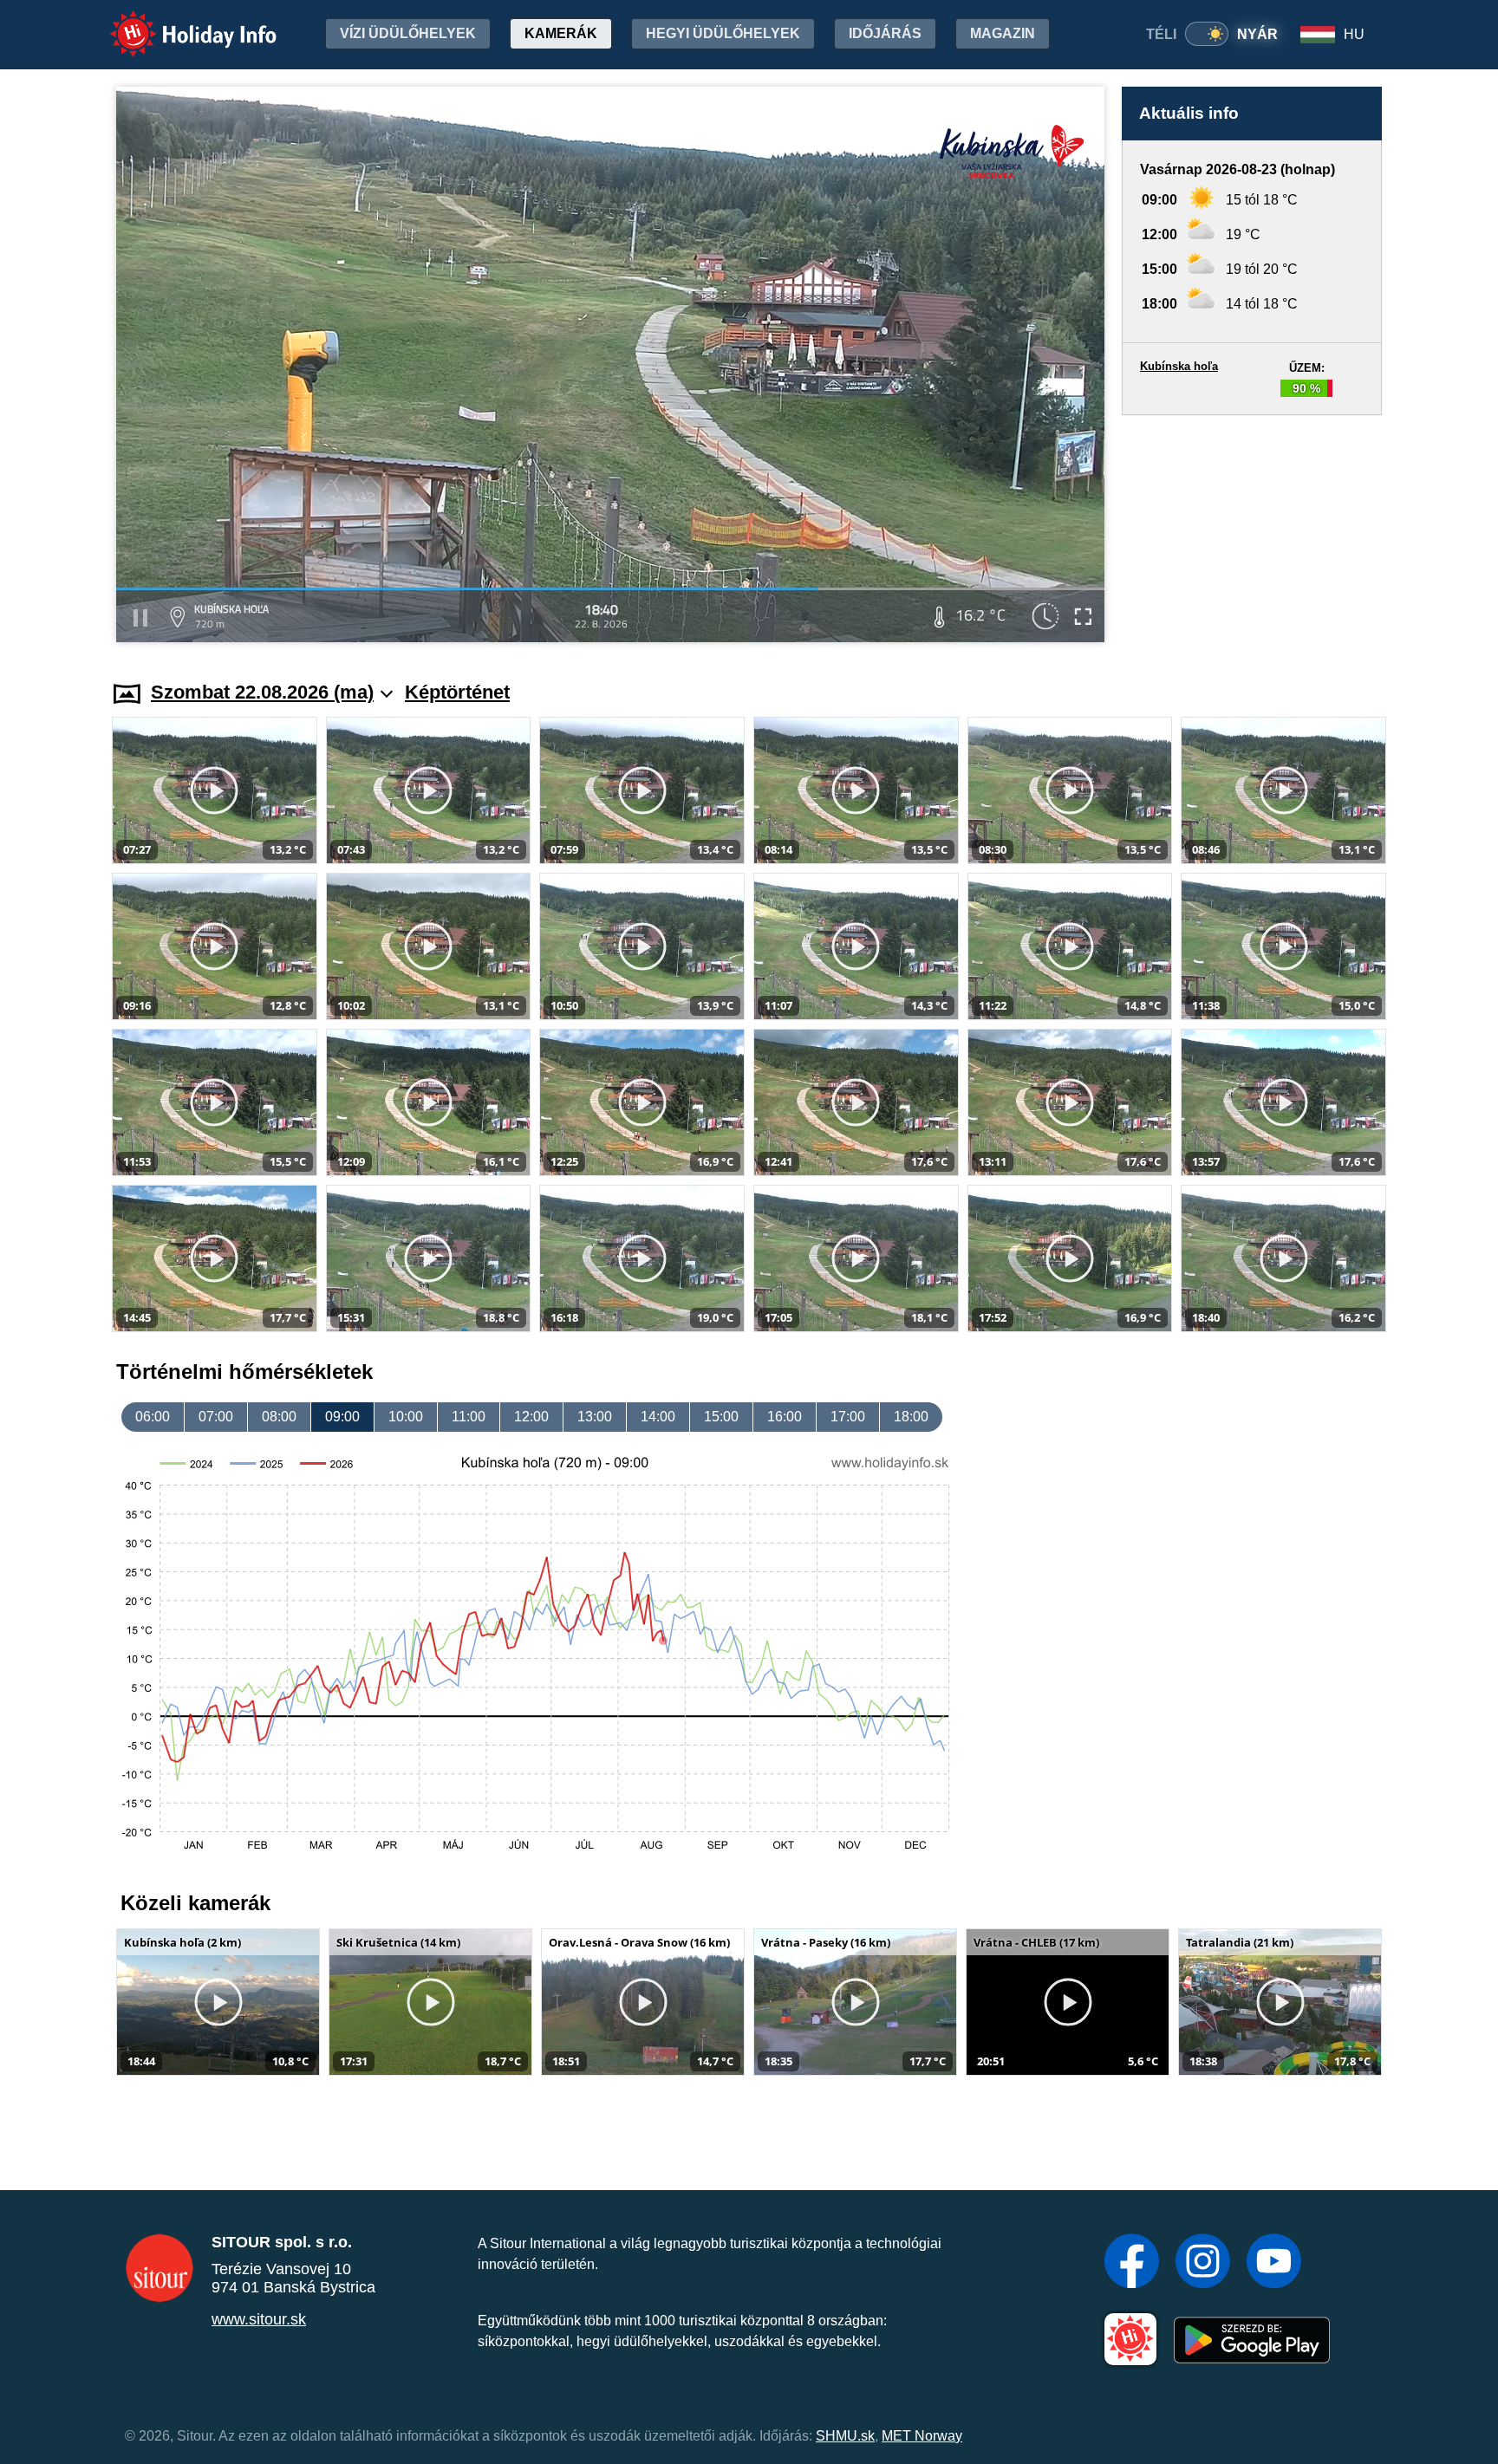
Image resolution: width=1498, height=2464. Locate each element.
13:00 (595, 1417)
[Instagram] (1203, 2263)
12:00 (531, 1417)
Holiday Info (177, 22)
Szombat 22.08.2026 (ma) (262, 692)
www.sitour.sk (259, 2319)
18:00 (911, 1417)
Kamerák (561, 33)
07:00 (216, 1417)
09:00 (342, 1417)
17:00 (848, 1417)
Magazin (1003, 33)
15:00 (721, 1417)
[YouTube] (1274, 2263)
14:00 (658, 1417)
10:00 (406, 1417)
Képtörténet (457, 692)
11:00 (469, 1417)
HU (1354, 34)
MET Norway (922, 2436)
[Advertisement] (1252, 531)
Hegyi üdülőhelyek (723, 33)
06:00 (153, 1417)
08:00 (279, 1417)
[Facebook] (1132, 2263)
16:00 (785, 1417)
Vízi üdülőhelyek (408, 33)
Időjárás (885, 33)
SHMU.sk (845, 2436)
